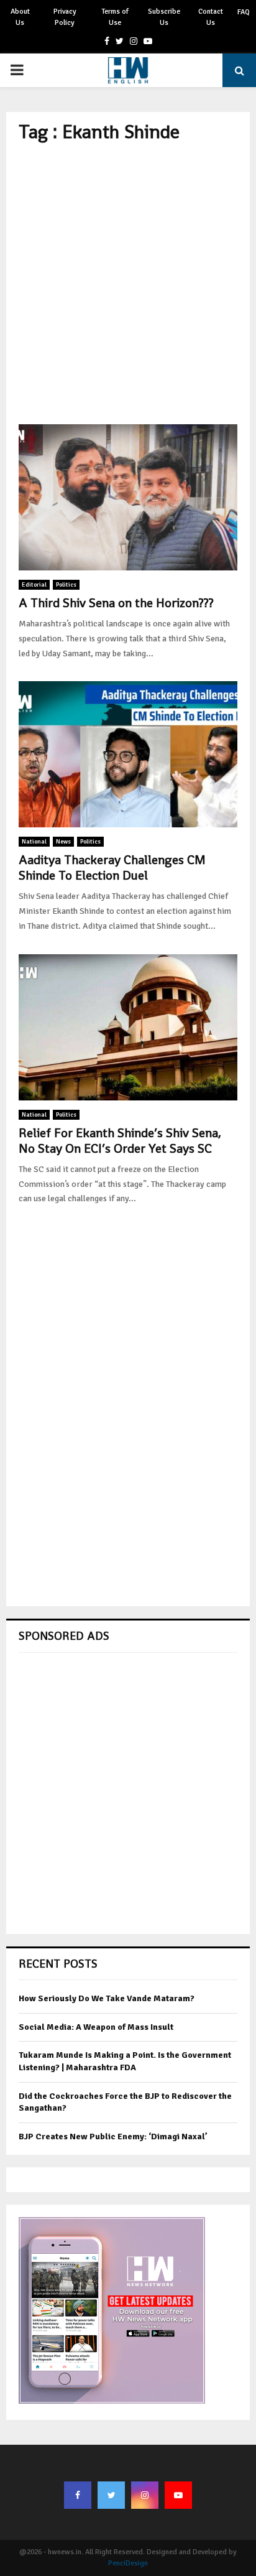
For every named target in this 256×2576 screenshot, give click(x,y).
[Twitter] (111, 2495)
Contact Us (211, 17)
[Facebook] (78, 2495)
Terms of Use (115, 17)
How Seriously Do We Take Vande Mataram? (107, 1998)
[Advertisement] (128, 284)
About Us (20, 17)
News (63, 842)
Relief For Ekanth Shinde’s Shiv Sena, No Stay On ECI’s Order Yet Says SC (120, 1141)
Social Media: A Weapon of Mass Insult (96, 2027)
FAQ (244, 12)
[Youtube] (178, 2495)
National (34, 842)
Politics (66, 585)
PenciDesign (128, 2563)
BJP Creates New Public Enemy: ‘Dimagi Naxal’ (113, 2137)
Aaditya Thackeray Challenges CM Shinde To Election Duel (112, 867)
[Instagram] (145, 2495)
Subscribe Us (164, 17)
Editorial (34, 585)
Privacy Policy (65, 17)
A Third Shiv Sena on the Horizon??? (116, 603)
